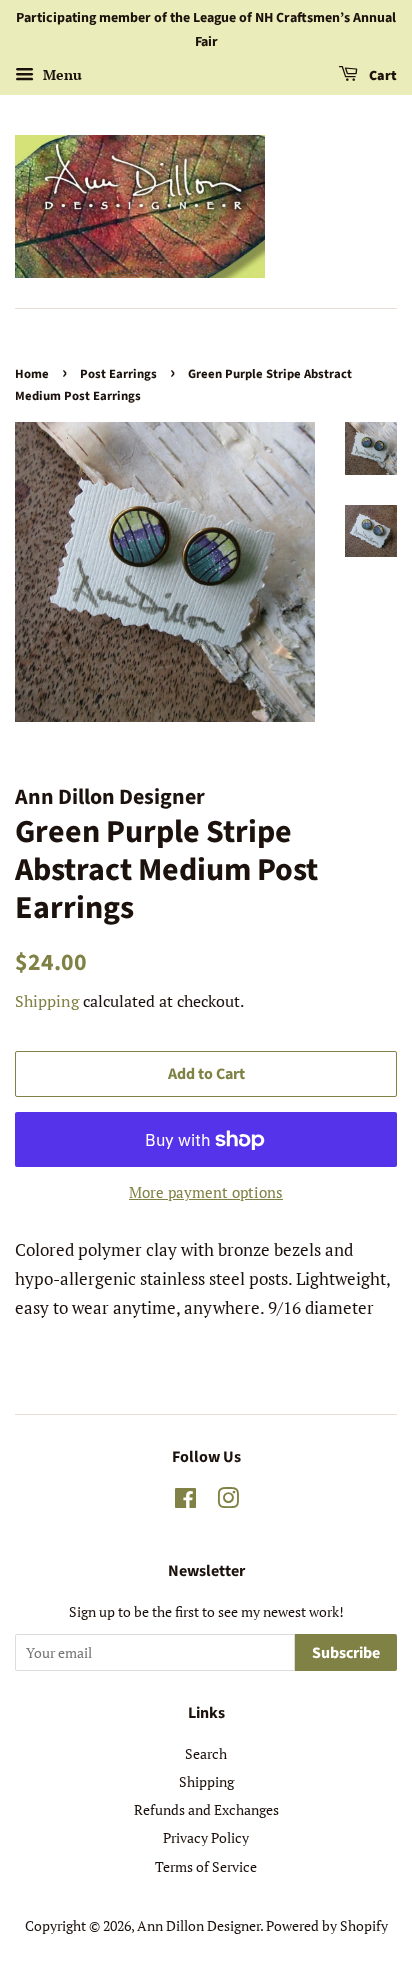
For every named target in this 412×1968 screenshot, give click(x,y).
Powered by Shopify (327, 1925)
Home (32, 374)
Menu (60, 74)
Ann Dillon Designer (198, 1925)
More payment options (206, 1192)
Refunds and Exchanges (206, 1809)
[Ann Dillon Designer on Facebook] (185, 1501)
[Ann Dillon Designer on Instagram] (228, 1501)
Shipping (47, 1001)
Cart (381, 76)
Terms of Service (206, 1866)
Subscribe (346, 1653)
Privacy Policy (206, 1837)
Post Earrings (118, 374)
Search (206, 1753)
